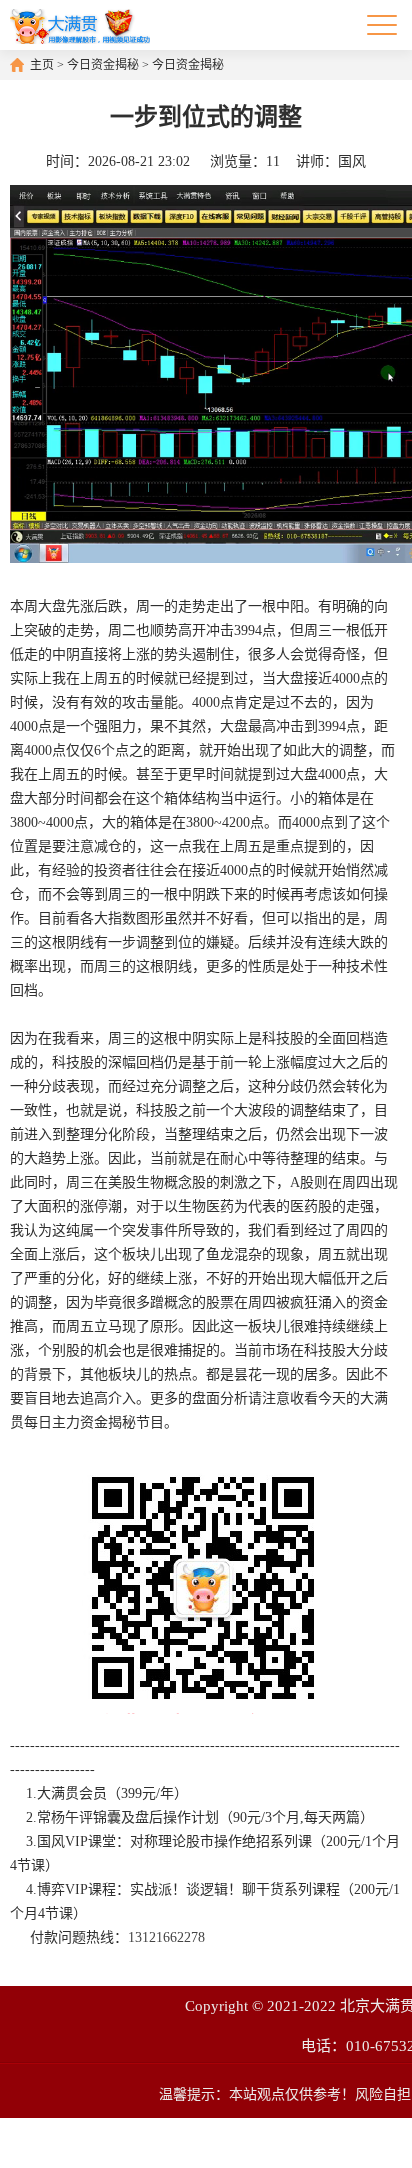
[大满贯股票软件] (79, 25)
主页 (42, 65)
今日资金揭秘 (103, 65)
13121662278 (166, 1937)
